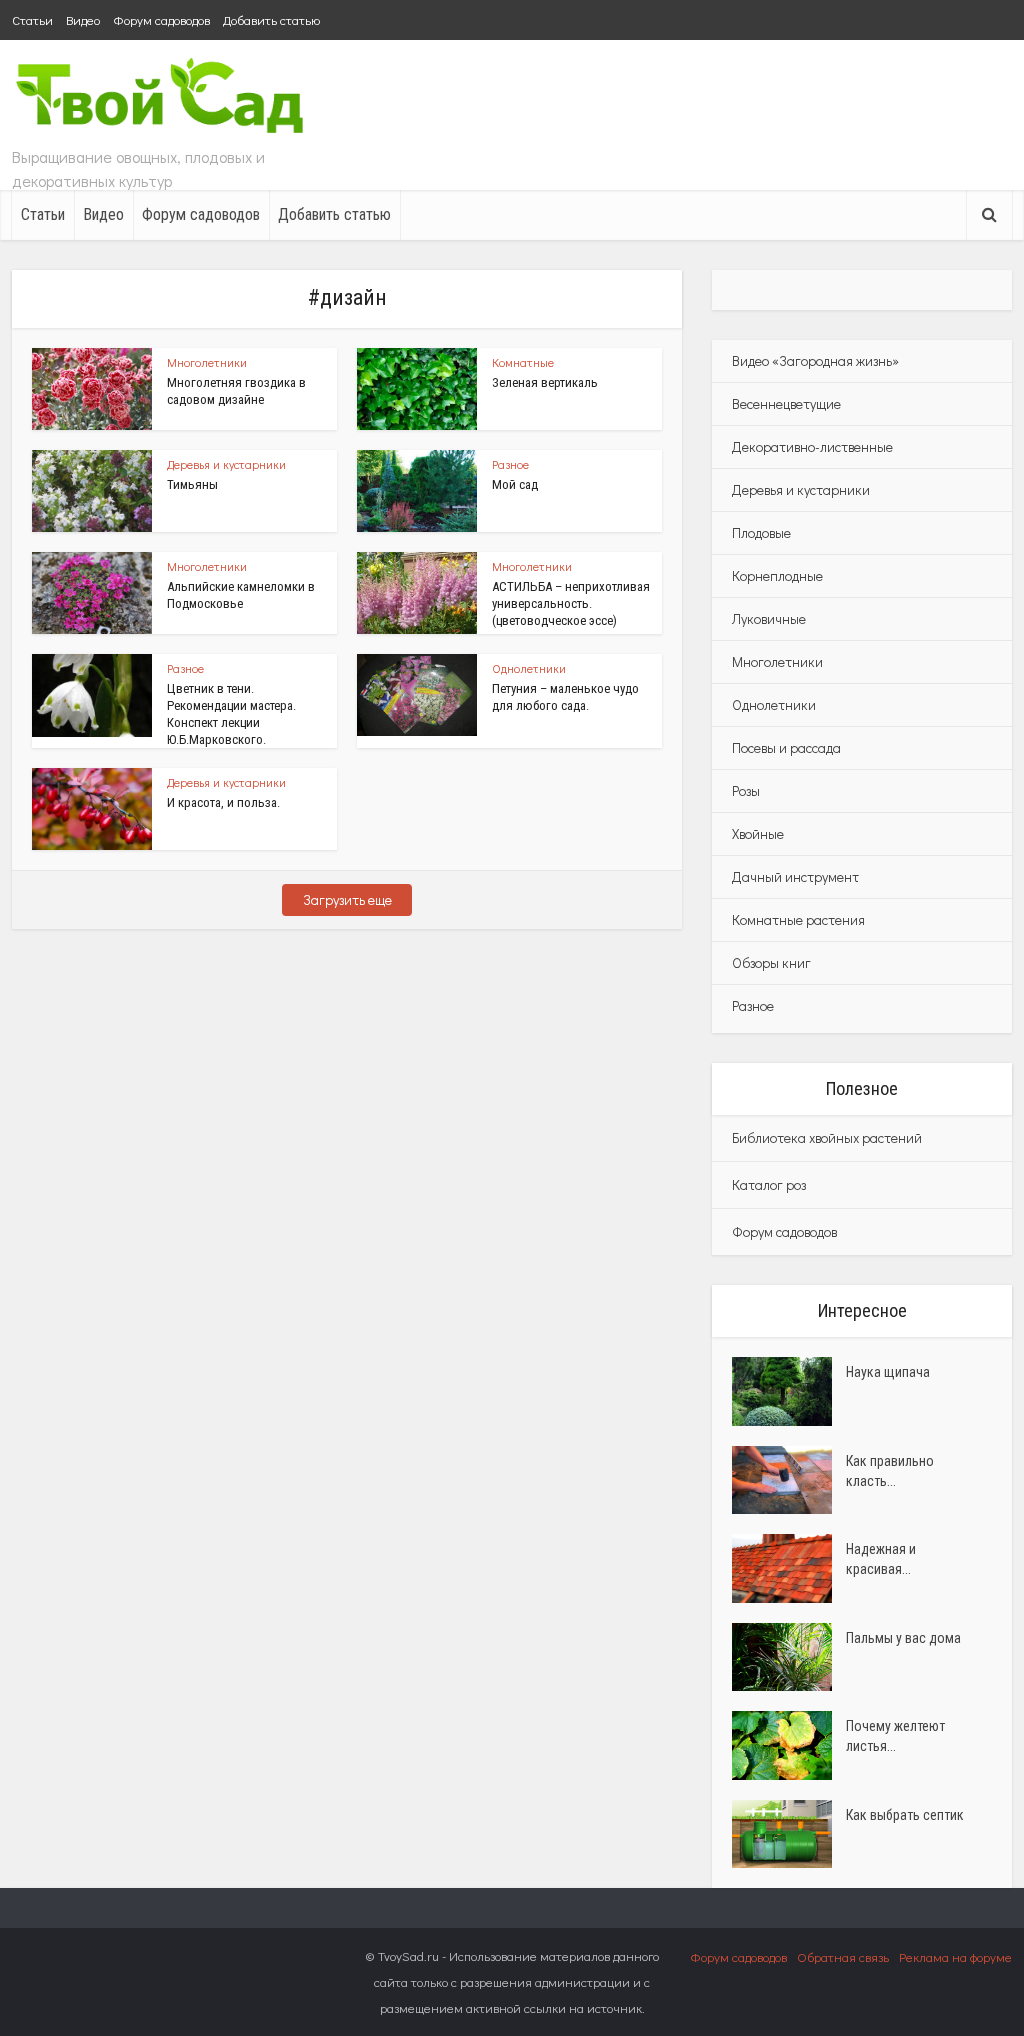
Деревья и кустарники (226, 464)
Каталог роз (769, 1184)
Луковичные (769, 618)
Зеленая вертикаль (545, 382)
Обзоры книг (771, 962)
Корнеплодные (777, 575)
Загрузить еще (347, 899)
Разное (510, 464)
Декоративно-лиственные (812, 446)
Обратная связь (843, 1956)
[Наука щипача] (789, 1391)
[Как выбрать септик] (789, 1834)
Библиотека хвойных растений (827, 1137)
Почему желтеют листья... (895, 1736)
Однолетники (529, 668)
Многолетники (207, 362)
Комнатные (523, 362)
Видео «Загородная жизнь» (815, 360)
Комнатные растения (798, 919)
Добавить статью (271, 19)
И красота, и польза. (223, 802)
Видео (83, 19)
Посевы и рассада (786, 747)
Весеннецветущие (786, 403)
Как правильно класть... (890, 1471)
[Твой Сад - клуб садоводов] (162, 97)
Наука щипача (888, 1372)
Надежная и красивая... (881, 1559)
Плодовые (761, 532)
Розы (746, 790)
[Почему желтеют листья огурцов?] (789, 1745)
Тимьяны (192, 484)
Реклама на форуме (955, 1956)
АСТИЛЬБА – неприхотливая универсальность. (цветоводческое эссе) (571, 603)
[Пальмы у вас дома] (789, 1657)
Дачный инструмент (795, 876)
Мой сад (515, 484)
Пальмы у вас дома (903, 1638)
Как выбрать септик (905, 1815)
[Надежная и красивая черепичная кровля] (789, 1568)
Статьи (32, 19)
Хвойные (758, 833)
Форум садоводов (161, 19)
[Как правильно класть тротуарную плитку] (789, 1480)
